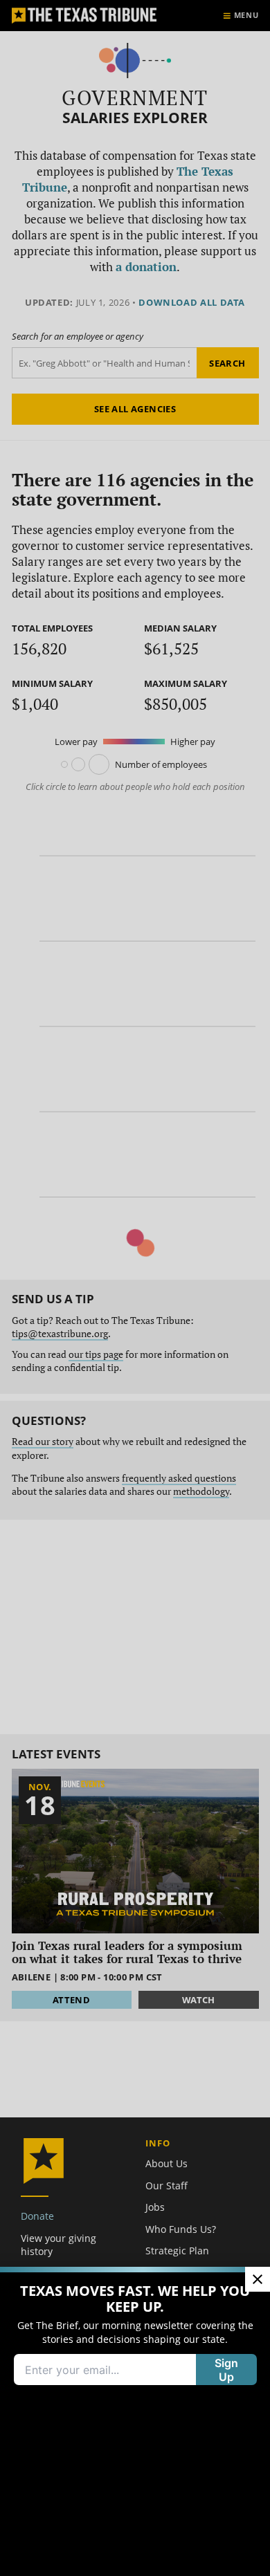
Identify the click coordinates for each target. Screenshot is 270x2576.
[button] (135, 1288)
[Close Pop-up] (258, 2279)
